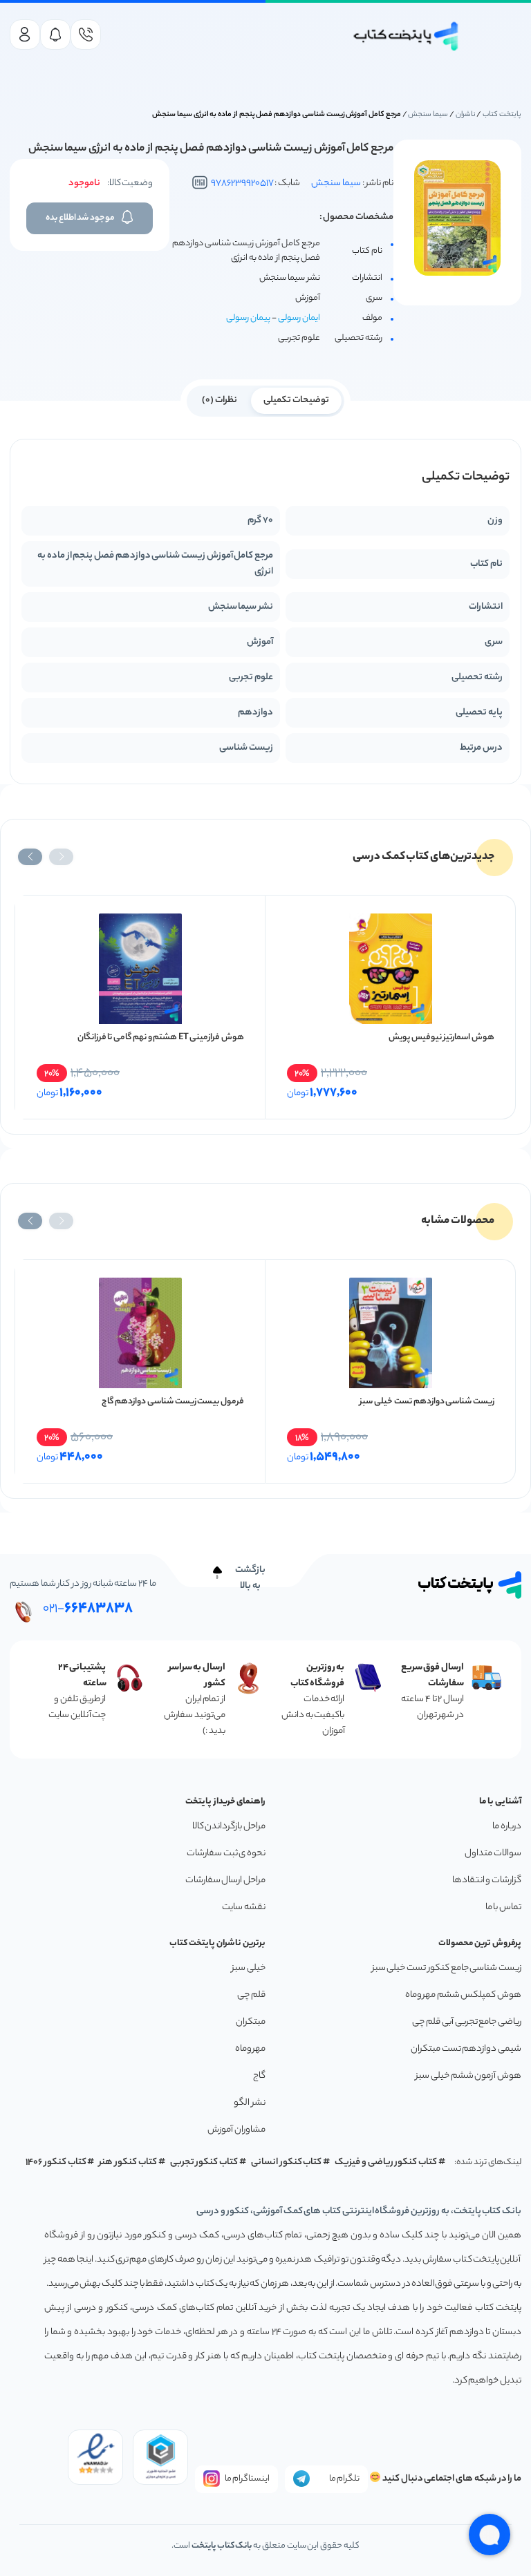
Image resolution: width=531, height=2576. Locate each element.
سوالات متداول (493, 1854)
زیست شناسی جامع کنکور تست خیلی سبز (447, 1968)
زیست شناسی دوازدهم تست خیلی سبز (427, 1402)
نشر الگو (250, 2103)
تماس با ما (503, 1907)
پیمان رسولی (248, 318)
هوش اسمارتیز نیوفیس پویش (441, 1038)
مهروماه (250, 2049)
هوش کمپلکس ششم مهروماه (463, 1995)
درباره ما (507, 1827)
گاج (259, 2076)
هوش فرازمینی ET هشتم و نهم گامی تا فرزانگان (161, 1038)
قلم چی (251, 1995)
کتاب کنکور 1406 (56, 2162)
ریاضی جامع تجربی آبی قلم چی (467, 2022)
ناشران (466, 115)
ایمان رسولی (299, 318)
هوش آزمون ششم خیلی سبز (468, 2076)
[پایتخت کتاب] (406, 36)
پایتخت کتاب (502, 115)
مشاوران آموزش (236, 2130)
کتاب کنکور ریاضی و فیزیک (386, 2162)
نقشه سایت (244, 1907)
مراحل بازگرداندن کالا (229, 1827)
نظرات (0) (220, 400)
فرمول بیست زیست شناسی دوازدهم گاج (173, 1402)
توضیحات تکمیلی (296, 400)
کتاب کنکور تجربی (204, 2162)
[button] (61, 857)
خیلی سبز (249, 1968)
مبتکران (251, 2022)
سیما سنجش (428, 115)
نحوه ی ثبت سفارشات (226, 1854)
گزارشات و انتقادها (487, 1881)
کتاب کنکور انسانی (287, 2162)
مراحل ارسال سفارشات (225, 1881)
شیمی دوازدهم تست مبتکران (466, 2049)
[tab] (296, 399)
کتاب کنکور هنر (128, 2162)
